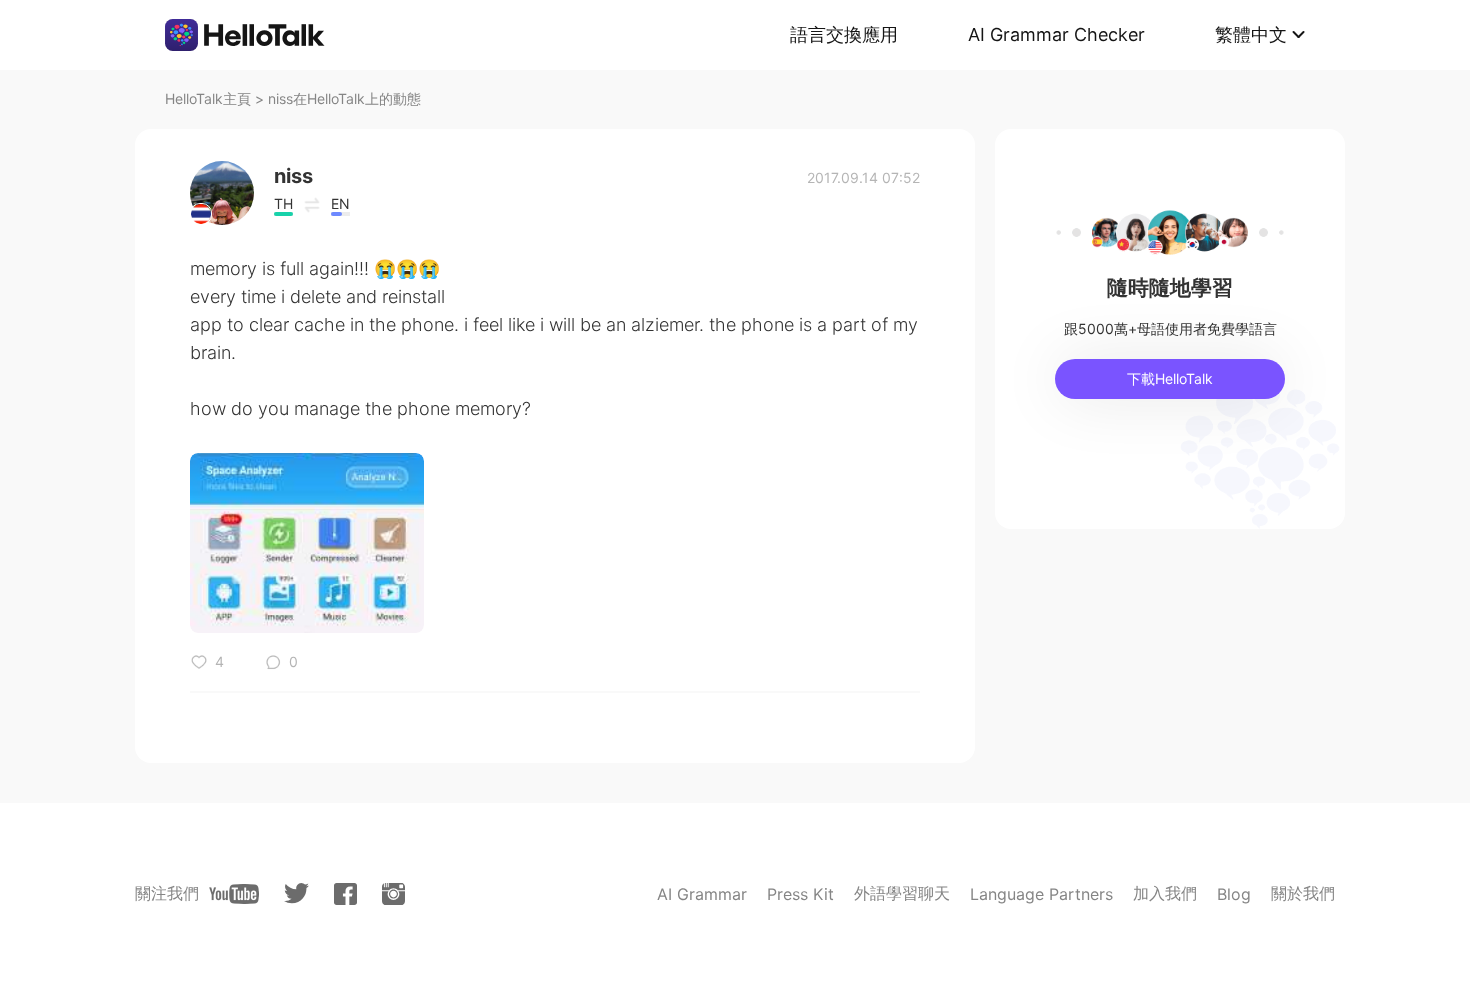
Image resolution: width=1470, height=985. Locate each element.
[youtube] (234, 894)
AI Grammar (702, 894)
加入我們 (1165, 893)
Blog (1234, 894)
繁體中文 (1251, 34)
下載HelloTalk (1170, 378)
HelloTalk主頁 (208, 98)
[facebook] (345, 894)
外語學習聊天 (902, 893)
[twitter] (296, 893)
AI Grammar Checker (1056, 34)
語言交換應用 (844, 34)
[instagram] (393, 894)
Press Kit (800, 894)
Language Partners (1041, 894)
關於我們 (1303, 893)
